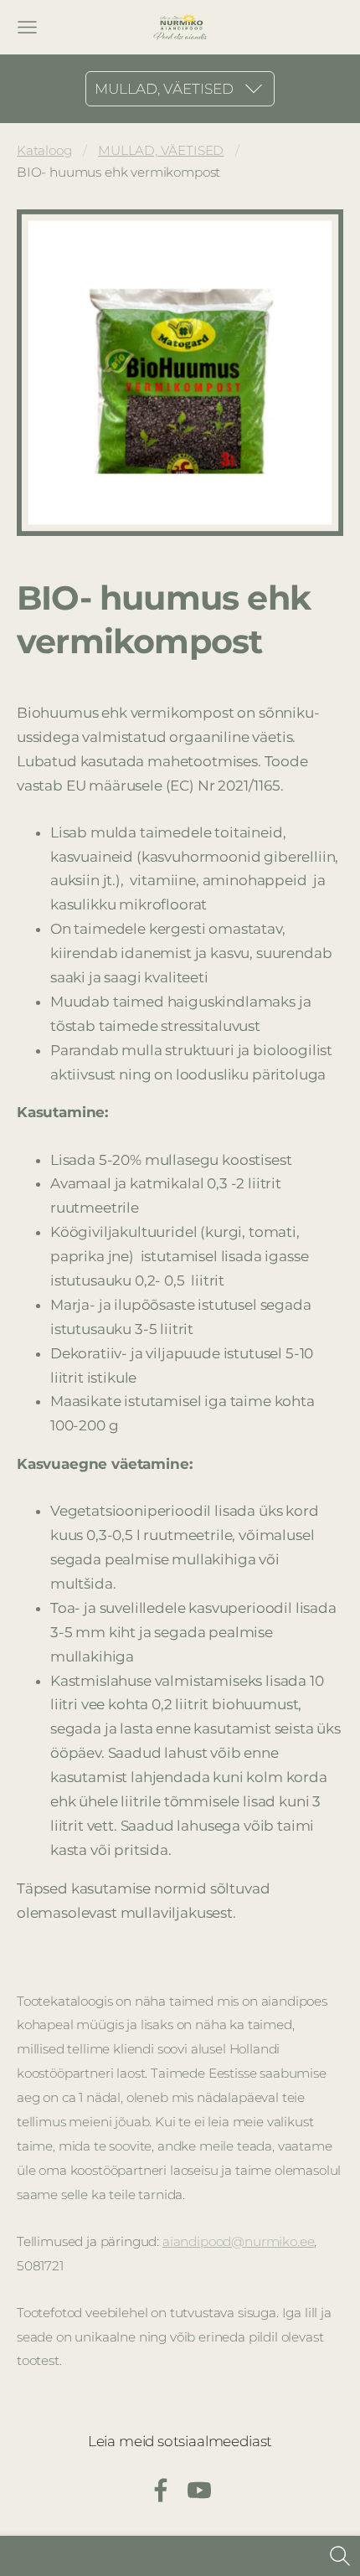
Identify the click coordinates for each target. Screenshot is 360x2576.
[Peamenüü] (27, 27)
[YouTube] (199, 2490)
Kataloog (44, 150)
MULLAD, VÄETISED (161, 150)
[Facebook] (161, 2490)
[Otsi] (340, 2556)
